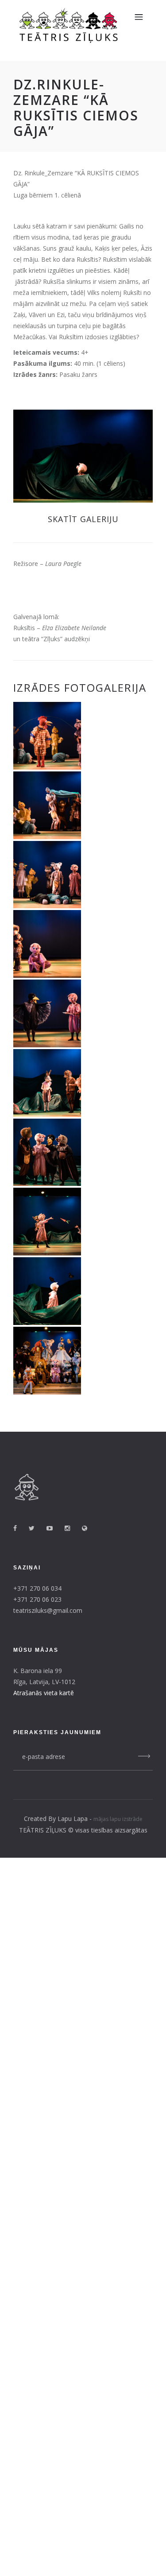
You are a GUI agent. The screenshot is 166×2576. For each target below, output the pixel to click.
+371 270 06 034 (37, 1588)
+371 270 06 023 (37, 1599)
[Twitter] (37, 1528)
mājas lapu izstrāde (118, 1819)
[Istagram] (72, 1528)
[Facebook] (20, 1528)
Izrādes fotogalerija (80, 688)
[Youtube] (55, 1528)
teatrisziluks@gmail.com (48, 1610)
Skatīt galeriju (83, 519)
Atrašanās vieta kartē (44, 1693)
